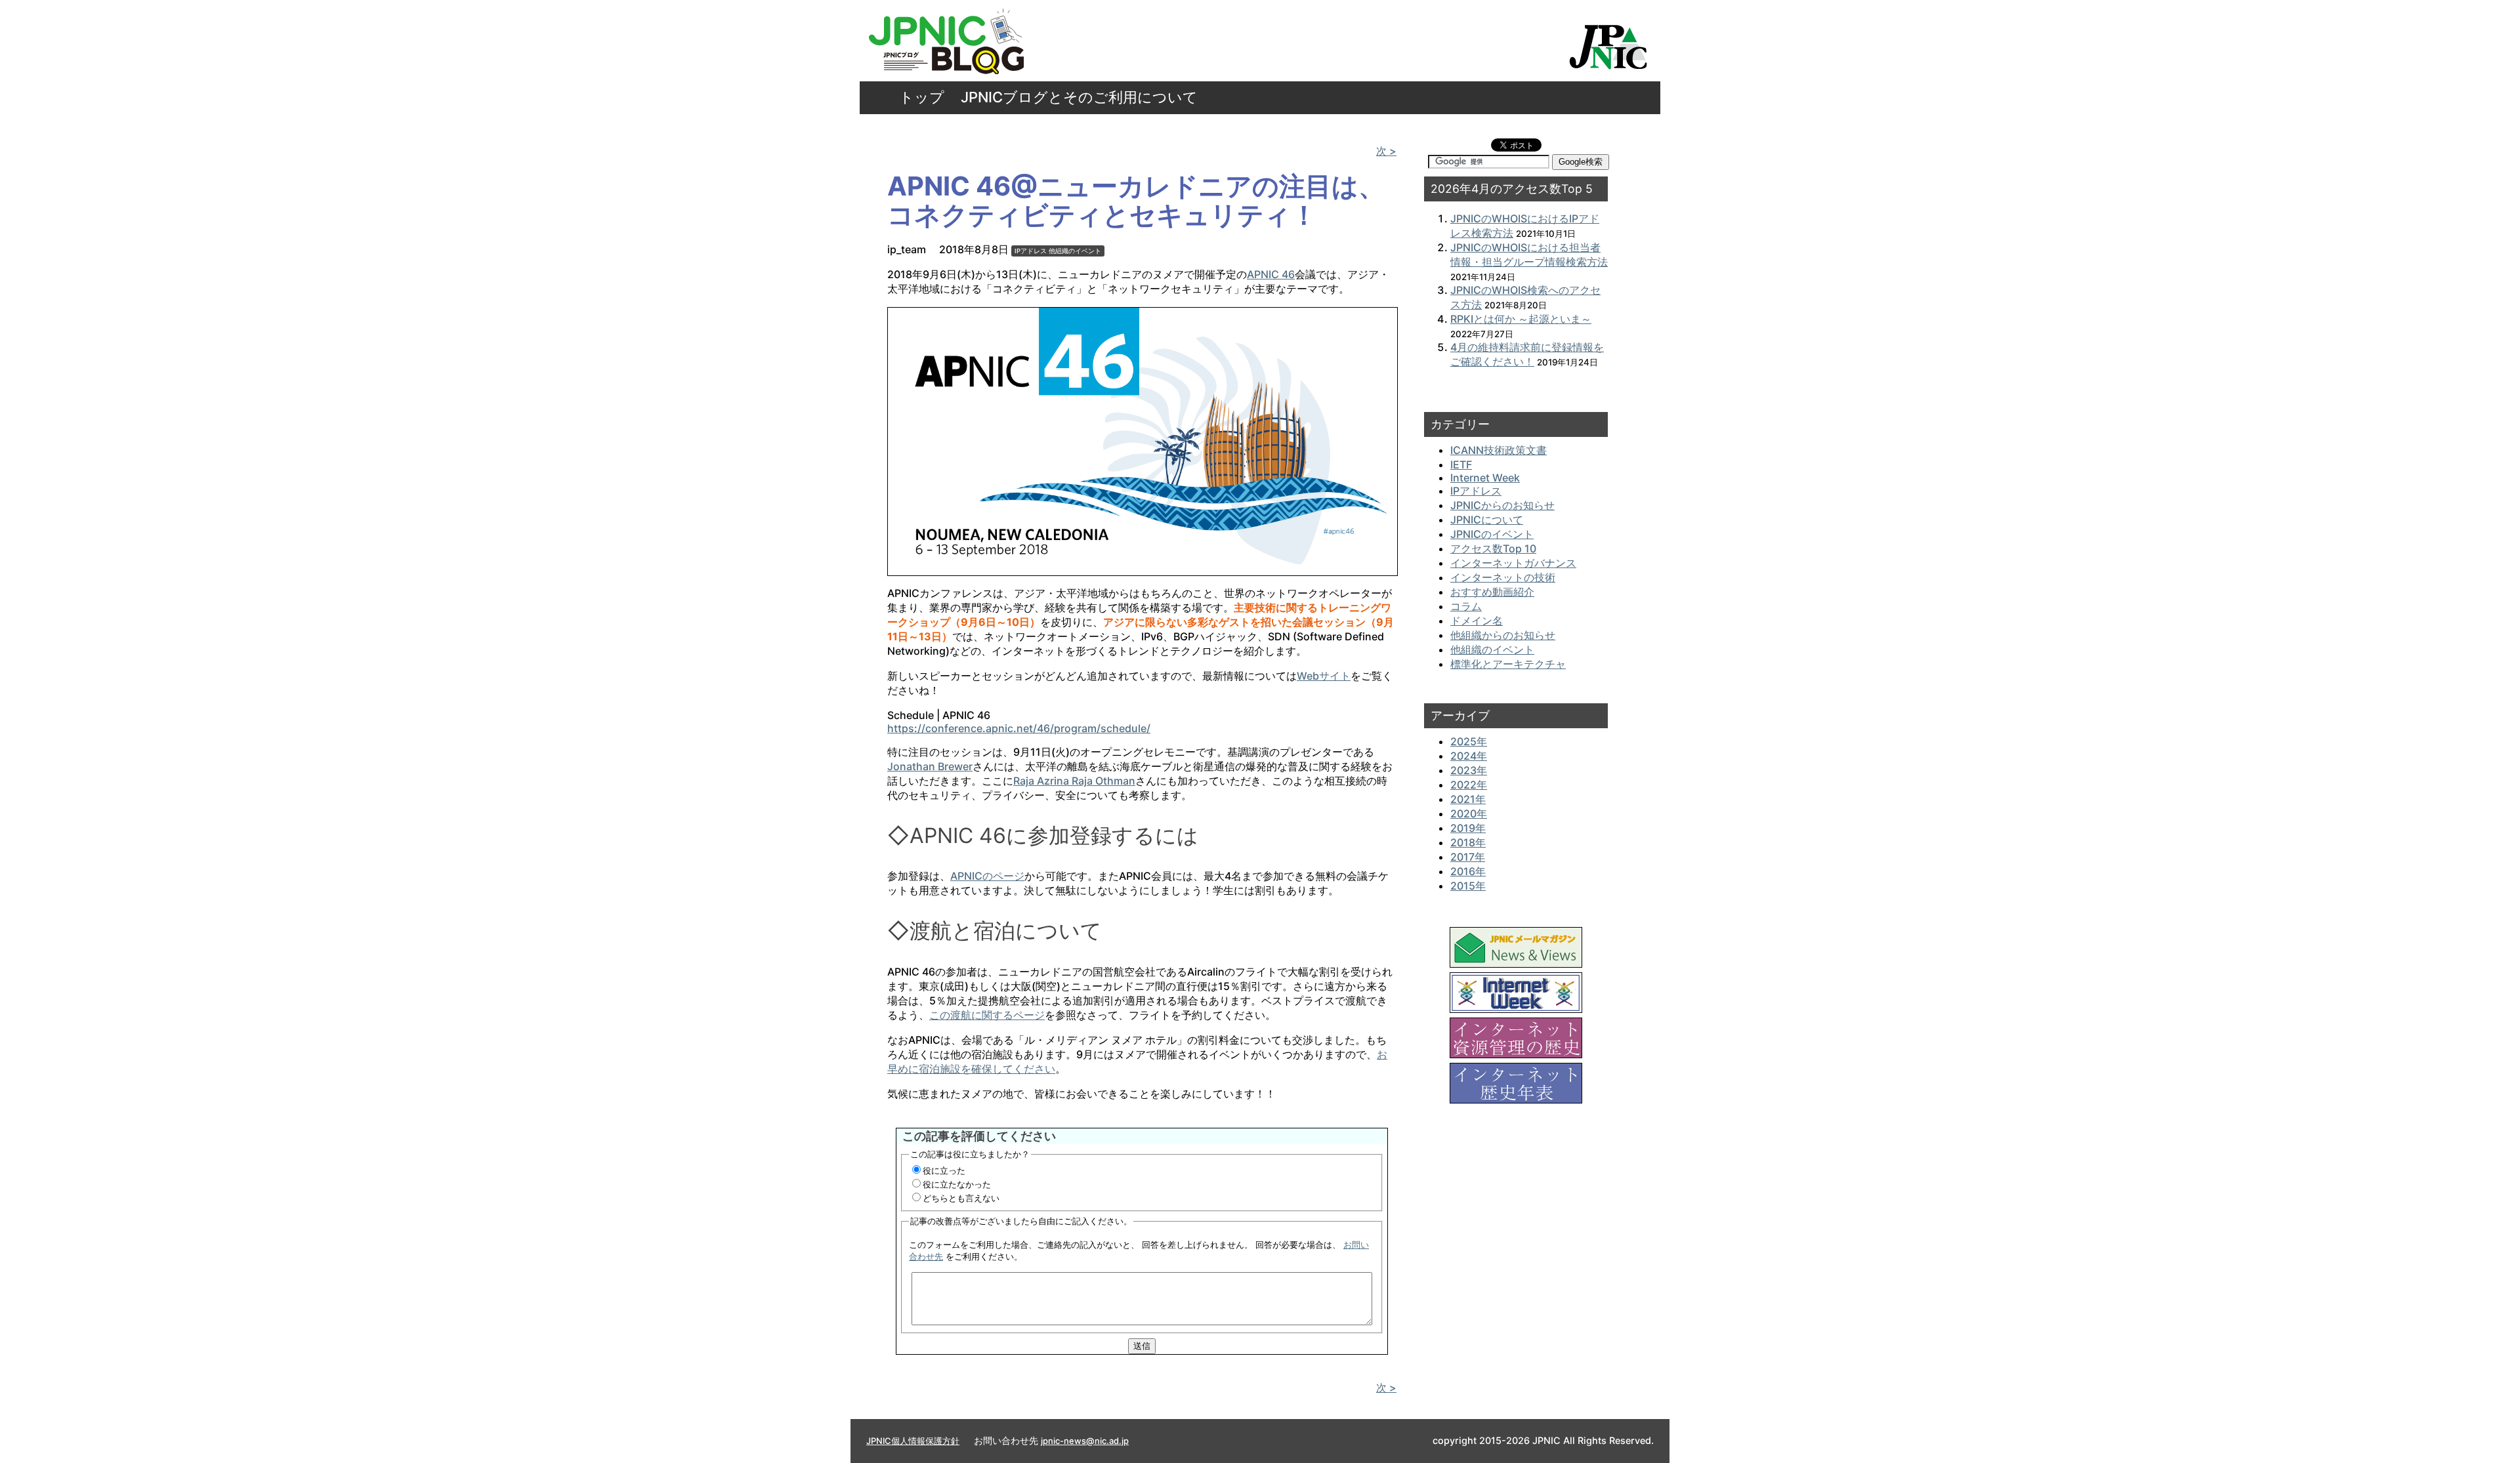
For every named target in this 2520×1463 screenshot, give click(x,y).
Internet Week (1485, 478)
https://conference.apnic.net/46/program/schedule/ (1019, 728)
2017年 (1468, 857)
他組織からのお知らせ (1503, 635)
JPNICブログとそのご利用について (1079, 97)
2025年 (1469, 741)
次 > (1386, 151)
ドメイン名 (1477, 621)
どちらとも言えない (961, 1198)
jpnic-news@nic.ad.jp (1085, 1441)
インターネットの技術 (1503, 577)
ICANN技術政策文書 (1499, 450)
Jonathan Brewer (930, 766)
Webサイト (1324, 676)
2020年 (1469, 814)
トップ (922, 97)
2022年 (1469, 785)
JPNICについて (1487, 520)
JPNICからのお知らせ (1502, 505)
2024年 (1469, 756)
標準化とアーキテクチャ (1508, 664)
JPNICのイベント (1492, 534)
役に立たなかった (957, 1184)
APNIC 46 (1271, 274)
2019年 (1468, 828)
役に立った (944, 1170)
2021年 (1468, 799)
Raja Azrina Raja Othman (1074, 781)
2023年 (1469, 770)
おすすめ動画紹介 (1492, 592)
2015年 (1468, 886)
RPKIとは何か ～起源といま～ (1521, 319)
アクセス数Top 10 (1493, 548)
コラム (1466, 606)
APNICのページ (987, 876)
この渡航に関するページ (987, 1015)
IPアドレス (1031, 251)
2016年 (1468, 871)
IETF (1461, 464)
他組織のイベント (1075, 251)
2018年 (1468, 842)
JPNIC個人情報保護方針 (913, 1441)
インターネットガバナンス (1513, 563)
